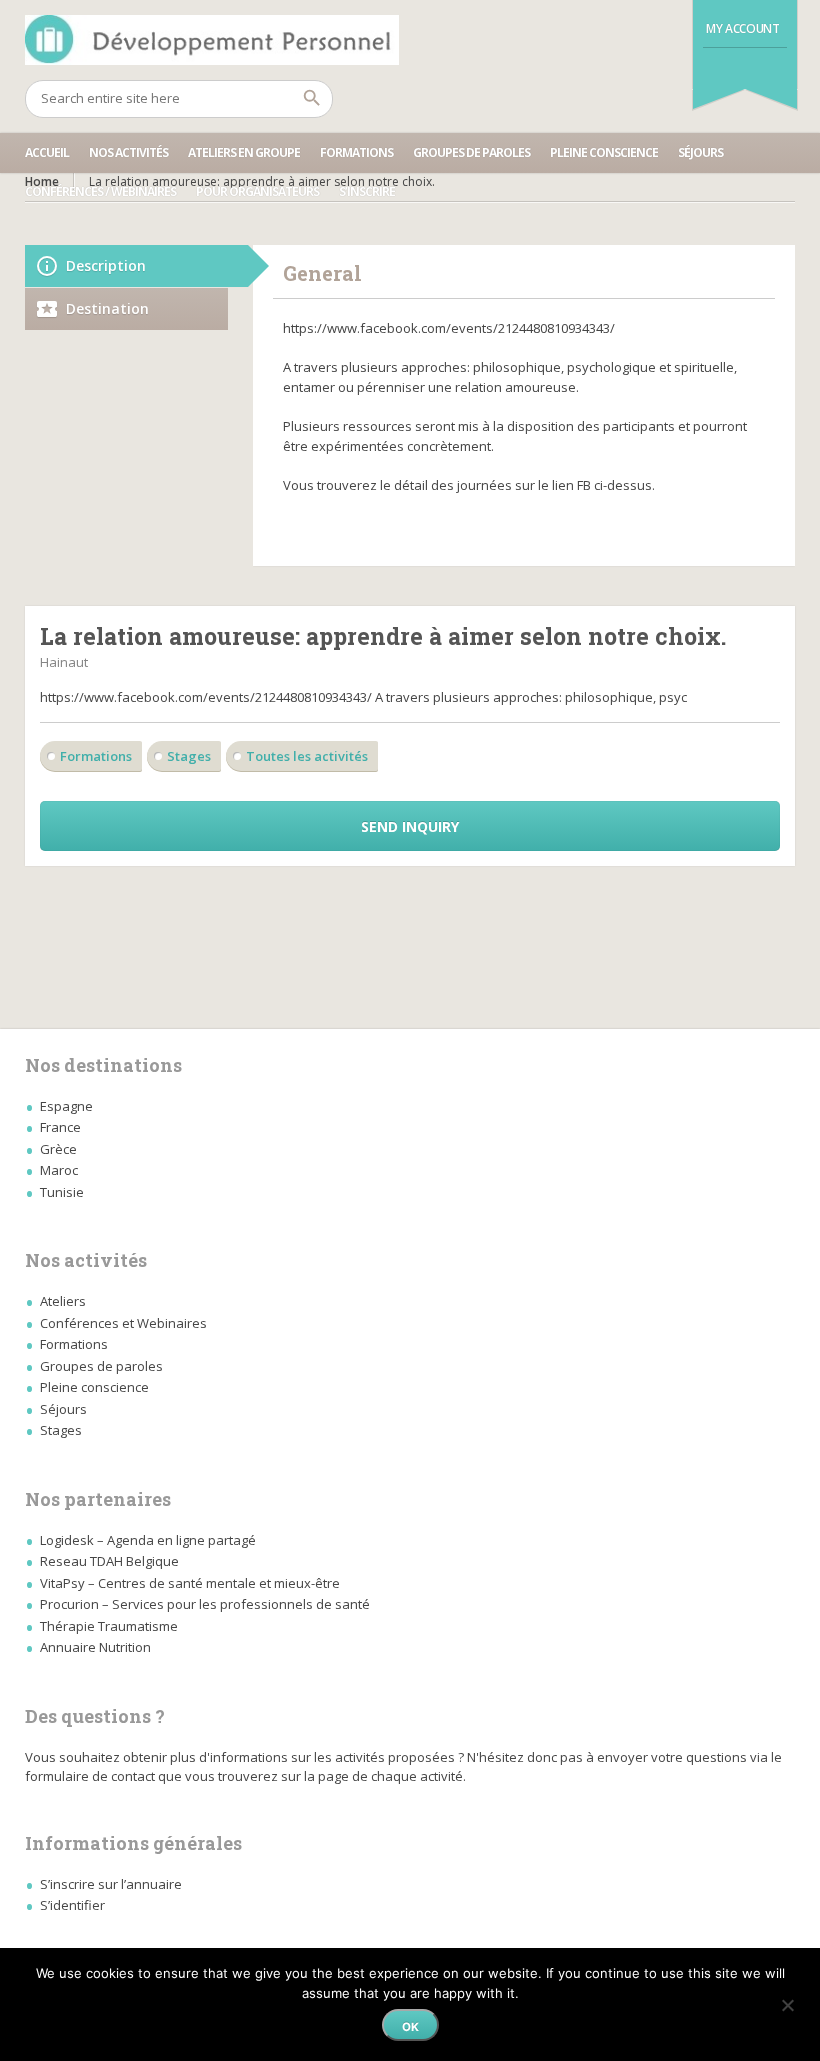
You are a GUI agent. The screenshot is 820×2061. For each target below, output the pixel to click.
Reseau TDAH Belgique (109, 1561)
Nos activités (128, 152)
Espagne (66, 1106)
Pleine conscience (604, 152)
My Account (742, 28)
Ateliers (63, 1301)
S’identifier (72, 1905)
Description (106, 265)
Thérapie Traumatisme (109, 1626)
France (60, 1127)
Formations (356, 152)
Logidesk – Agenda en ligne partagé (148, 1540)
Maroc (59, 1170)
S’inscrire (367, 191)
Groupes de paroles (471, 152)
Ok (410, 2027)
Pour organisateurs (257, 191)
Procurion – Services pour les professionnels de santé (205, 1604)
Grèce (58, 1149)
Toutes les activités (307, 756)
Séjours (700, 152)
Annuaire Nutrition (95, 1647)
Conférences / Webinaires (100, 191)
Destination (107, 308)
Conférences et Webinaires (123, 1323)
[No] (787, 2002)
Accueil (47, 152)
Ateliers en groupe (244, 152)
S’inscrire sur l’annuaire (111, 1884)
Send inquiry (410, 826)
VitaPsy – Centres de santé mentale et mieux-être (190, 1583)
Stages (189, 756)
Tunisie (62, 1192)
